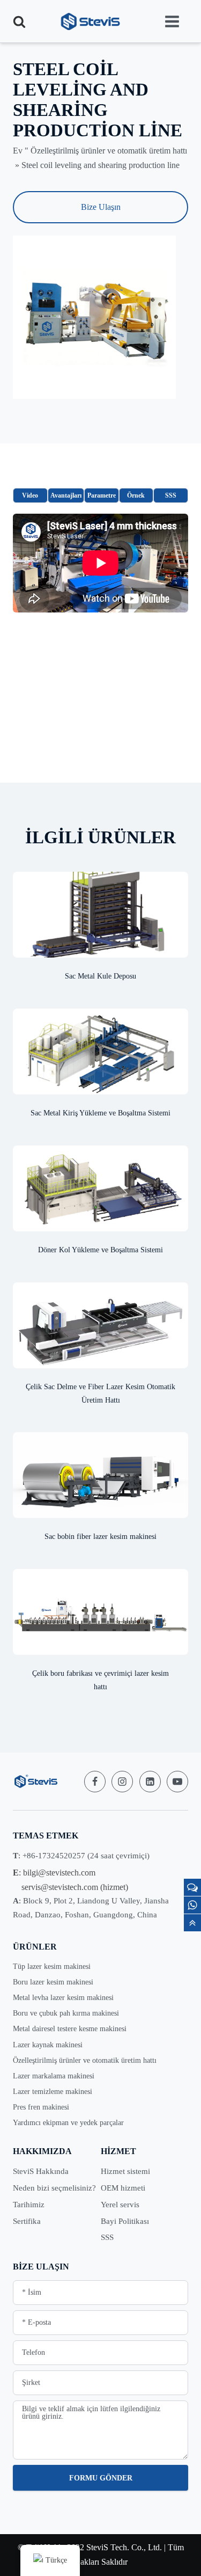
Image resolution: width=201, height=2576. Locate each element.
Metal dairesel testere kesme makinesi (70, 2029)
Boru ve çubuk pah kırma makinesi (66, 2013)
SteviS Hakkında (41, 2171)
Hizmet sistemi (125, 2171)
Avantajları (66, 495)
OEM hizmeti (123, 2188)
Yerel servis (120, 2205)
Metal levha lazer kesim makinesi (63, 1998)
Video (30, 495)
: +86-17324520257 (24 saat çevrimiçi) (81, 1856)
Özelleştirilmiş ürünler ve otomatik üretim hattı (109, 151)
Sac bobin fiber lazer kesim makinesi (100, 1537)
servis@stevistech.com (60, 1887)
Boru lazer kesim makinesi (53, 1982)
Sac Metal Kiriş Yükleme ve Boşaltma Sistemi (100, 1113)
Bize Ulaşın (101, 207)
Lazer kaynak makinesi (48, 2045)
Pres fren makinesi (41, 2107)
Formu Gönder (101, 2478)
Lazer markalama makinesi (54, 2076)
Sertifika (27, 2221)
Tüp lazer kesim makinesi (52, 1966)
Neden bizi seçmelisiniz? (54, 2188)
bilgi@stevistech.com (59, 1873)
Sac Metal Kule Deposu (100, 976)
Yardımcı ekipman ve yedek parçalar (68, 2123)
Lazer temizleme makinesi (53, 2092)
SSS (171, 495)
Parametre (102, 495)
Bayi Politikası (125, 2221)
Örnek (136, 495)
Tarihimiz (29, 2205)
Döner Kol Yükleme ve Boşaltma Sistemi (100, 1250)
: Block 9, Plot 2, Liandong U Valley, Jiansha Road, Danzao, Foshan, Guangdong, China (91, 1907)
